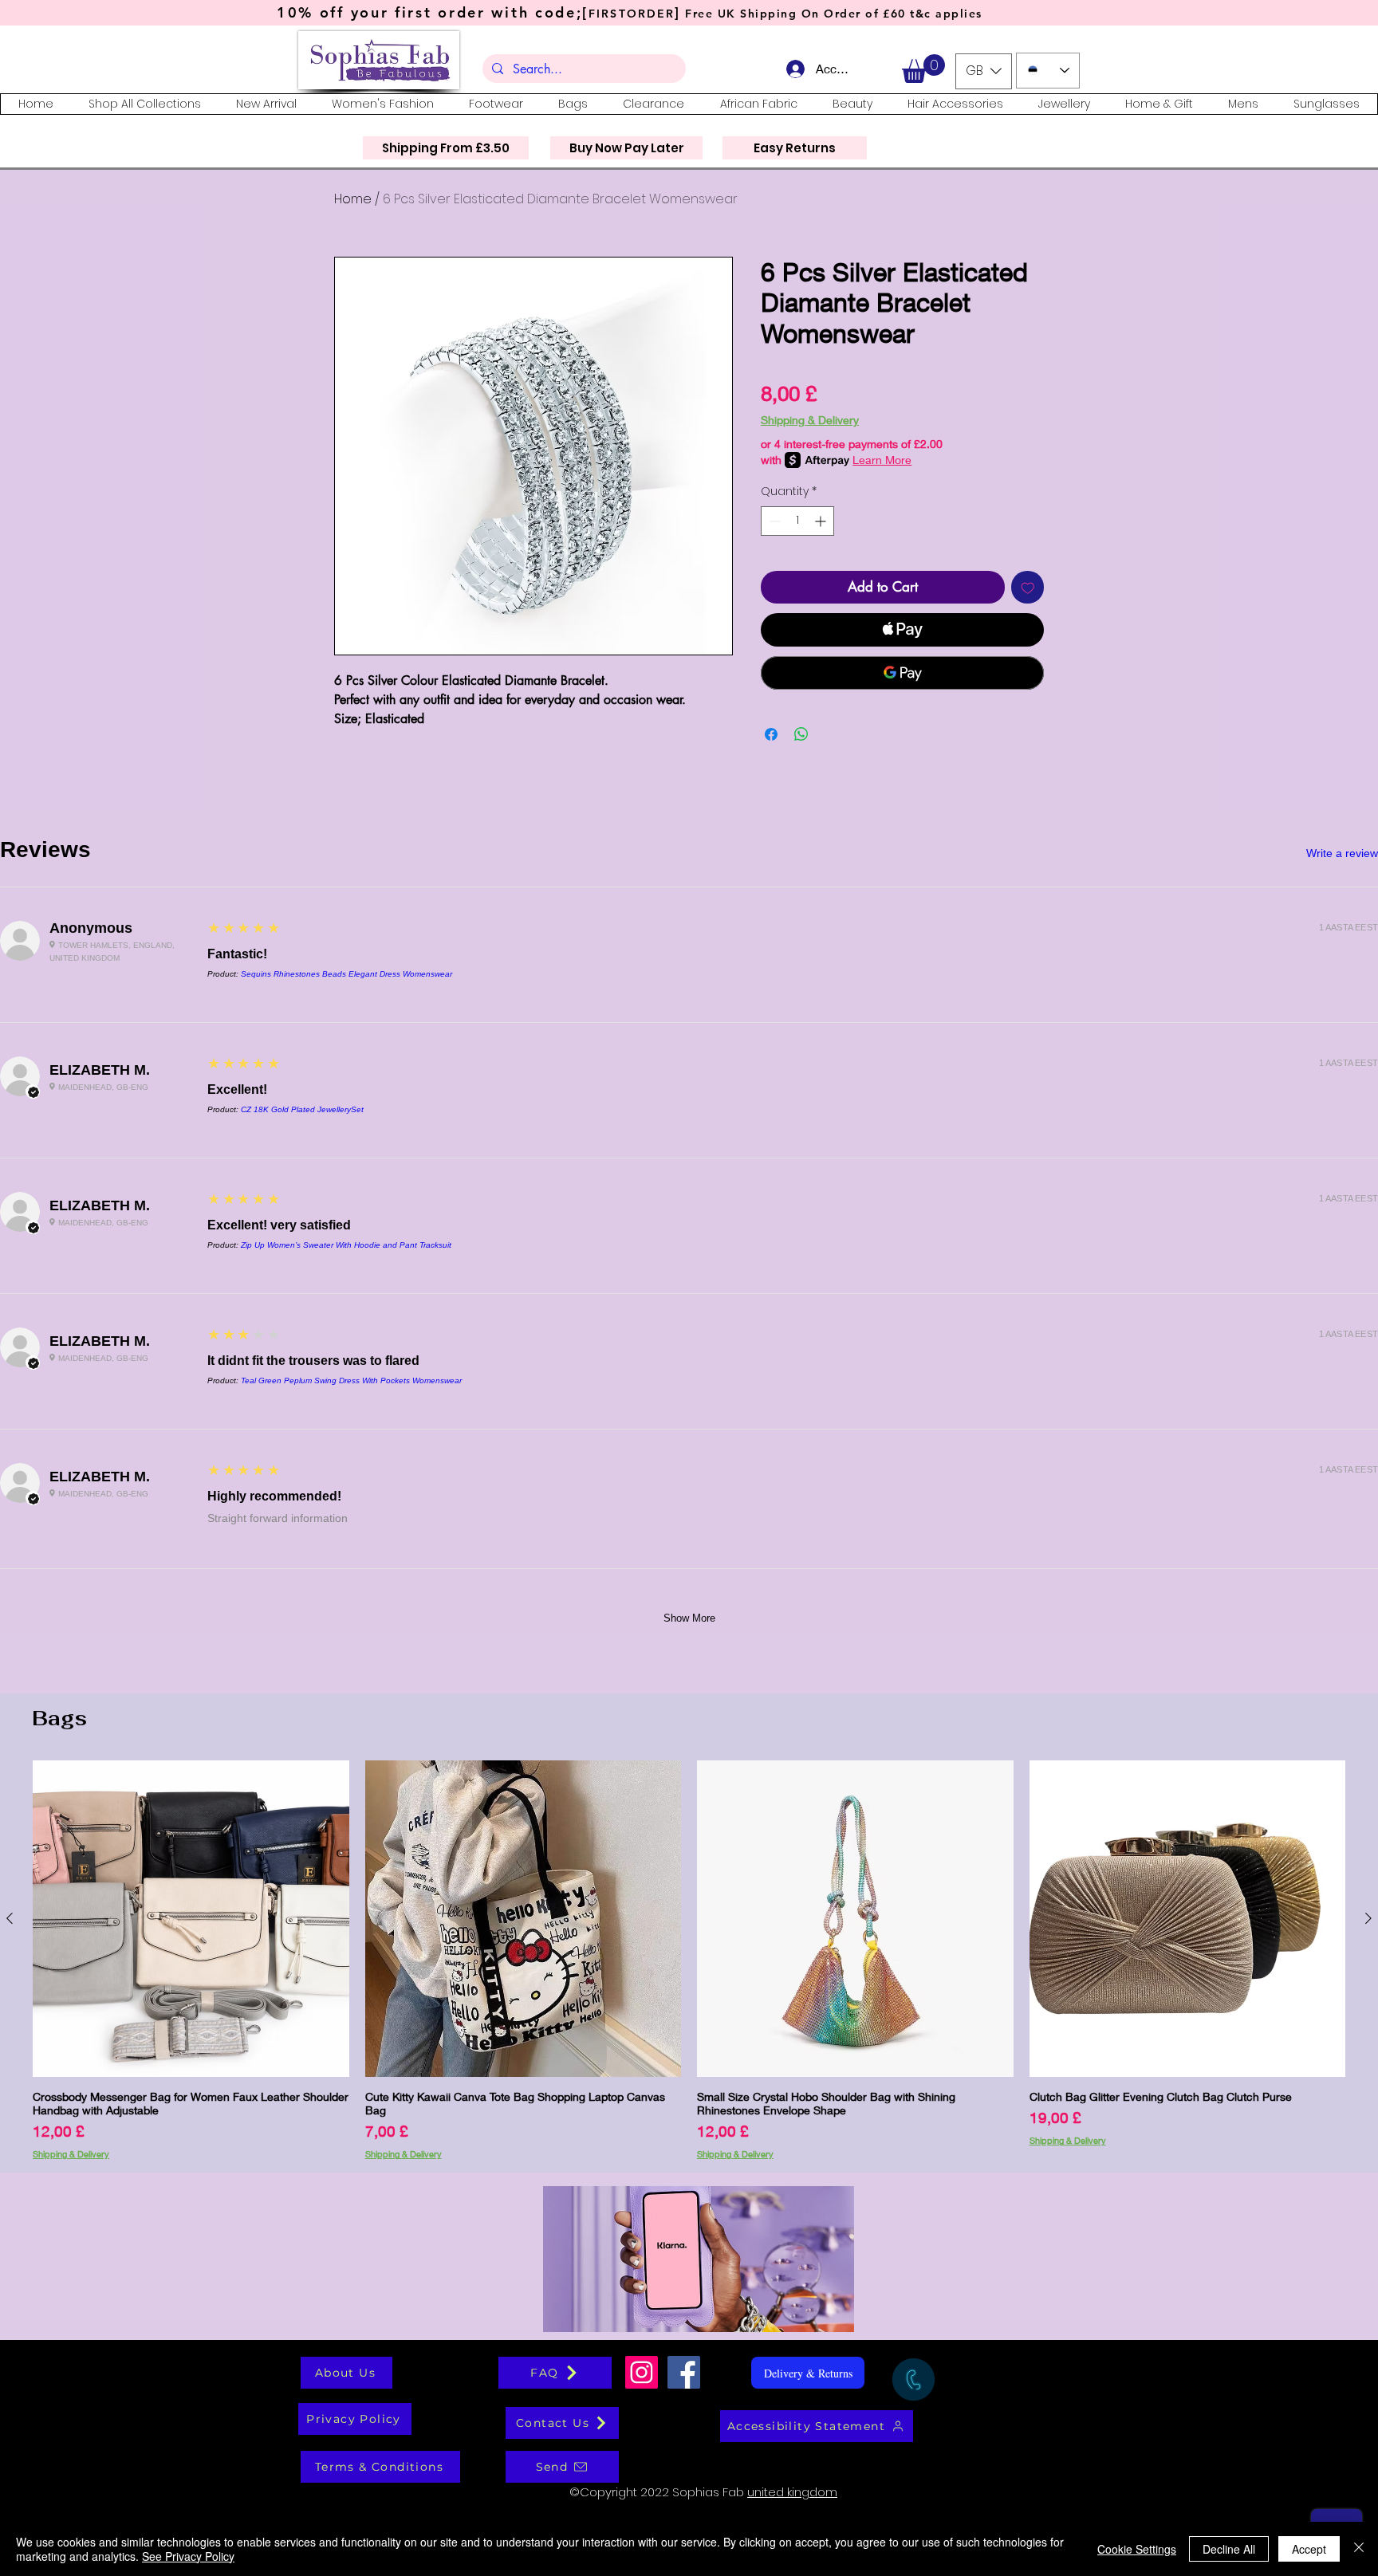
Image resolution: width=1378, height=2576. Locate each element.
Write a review (1342, 853)
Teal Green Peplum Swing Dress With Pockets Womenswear (351, 1380)
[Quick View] (191, 1919)
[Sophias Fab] (642, 2372)
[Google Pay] (902, 673)
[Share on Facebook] (771, 734)
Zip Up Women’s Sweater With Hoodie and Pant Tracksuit (346, 1245)
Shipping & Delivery (810, 420)
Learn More (882, 460)
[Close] (1359, 2549)
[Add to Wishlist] (1028, 588)
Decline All (1229, 2549)
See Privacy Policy (188, 2556)
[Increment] (822, 521)
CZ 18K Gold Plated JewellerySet (302, 1109)
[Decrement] (773, 521)
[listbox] (984, 71)
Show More (689, 1618)
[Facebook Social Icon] (684, 2372)
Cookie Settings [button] (1137, 2549)
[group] (689, 1960)
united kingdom (792, 2492)
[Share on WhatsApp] (801, 734)
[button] (923, 69)
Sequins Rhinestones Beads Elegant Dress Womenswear (346, 974)
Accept (1309, 2549)
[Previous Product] (10, 1918)
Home (353, 199)
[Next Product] (1368, 1918)
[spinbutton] (797, 521)
